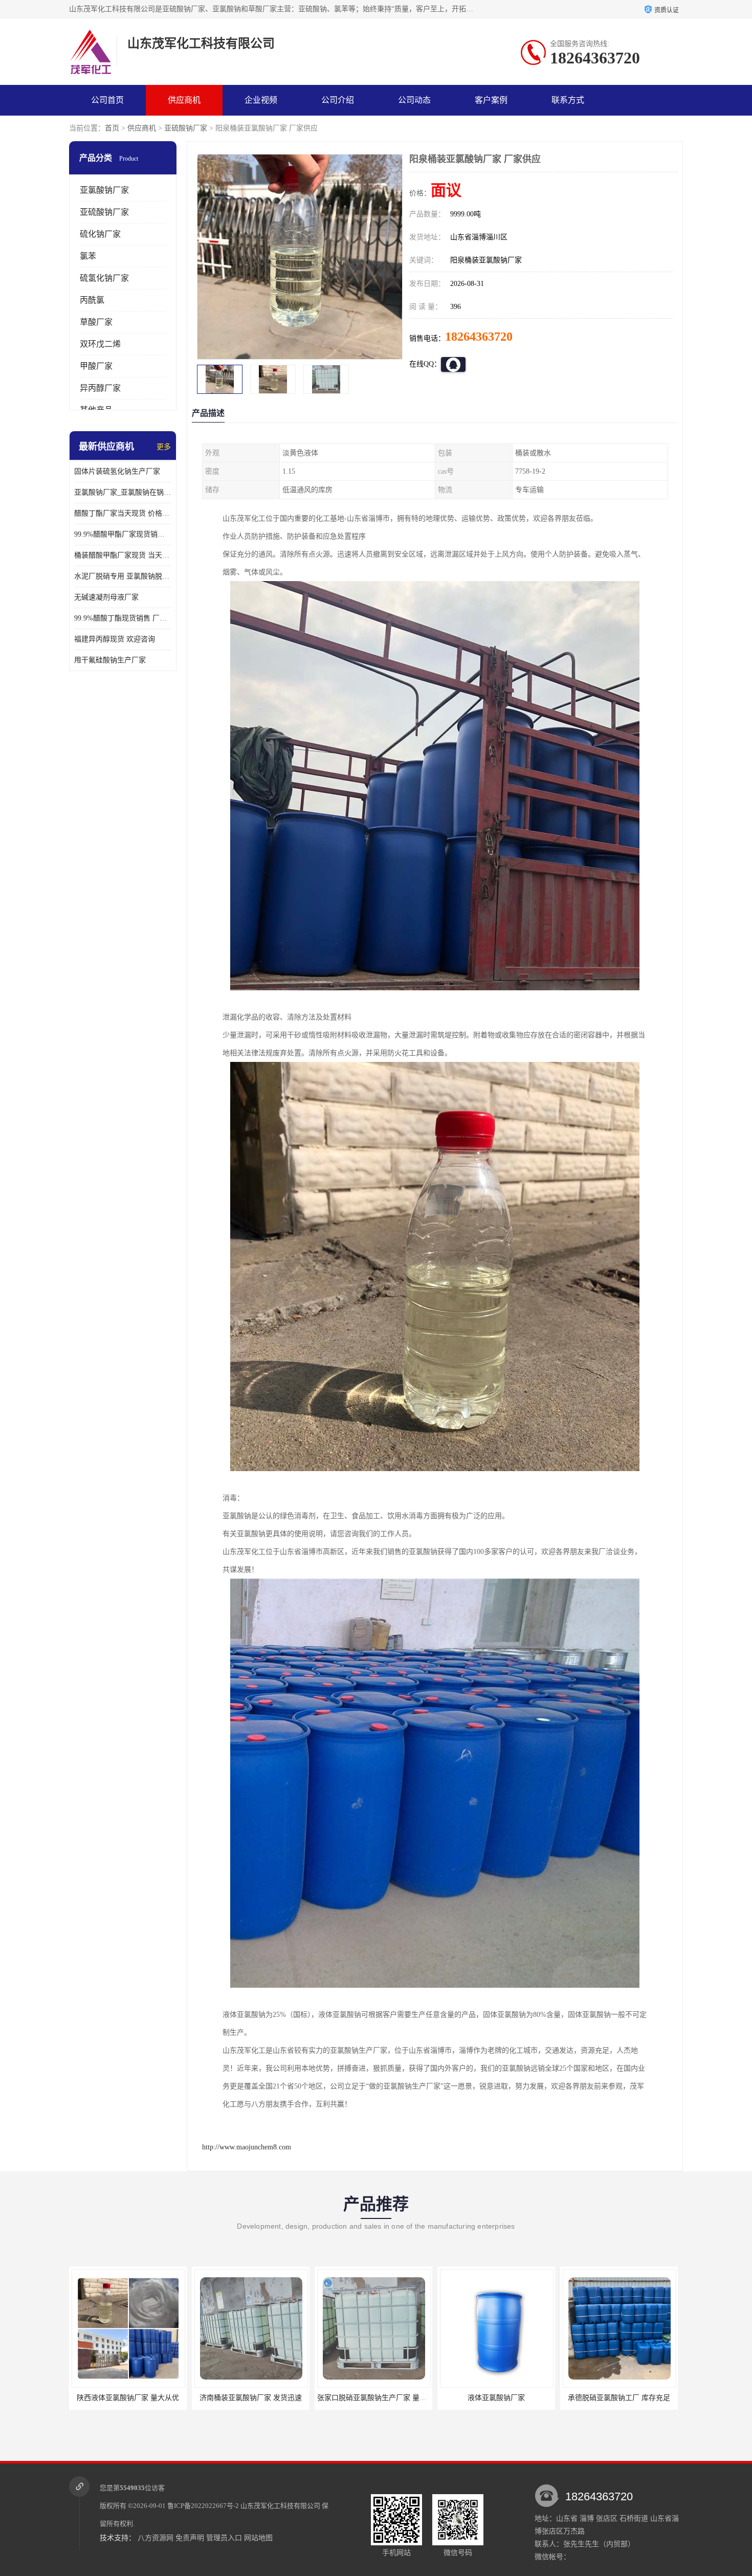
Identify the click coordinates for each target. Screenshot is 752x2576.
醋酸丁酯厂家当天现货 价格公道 (123, 513)
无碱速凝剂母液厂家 (106, 597)
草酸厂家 (96, 322)
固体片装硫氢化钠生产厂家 (117, 471)
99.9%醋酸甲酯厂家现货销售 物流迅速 (123, 534)
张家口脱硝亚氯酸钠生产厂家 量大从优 (256, 2398)
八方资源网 (156, 2538)
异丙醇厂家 (100, 388)
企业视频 (261, 100)
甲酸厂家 (96, 366)
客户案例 (491, 100)
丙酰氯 (92, 300)
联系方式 (568, 100)
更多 (164, 447)
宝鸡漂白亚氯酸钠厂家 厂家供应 (618, 2398)
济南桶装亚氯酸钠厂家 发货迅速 (127, 2398)
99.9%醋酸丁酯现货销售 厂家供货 (123, 618)
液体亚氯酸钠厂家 (373, 2398)
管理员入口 (224, 2538)
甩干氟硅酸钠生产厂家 (110, 660)
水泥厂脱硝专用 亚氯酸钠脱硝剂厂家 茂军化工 (123, 576)
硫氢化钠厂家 (104, 278)
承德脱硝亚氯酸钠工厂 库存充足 (496, 2398)
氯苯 (88, 256)
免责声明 (190, 2538)
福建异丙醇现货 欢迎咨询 (115, 639)
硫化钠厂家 (100, 234)
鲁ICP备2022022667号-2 (203, 2506)
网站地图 (258, 2538)
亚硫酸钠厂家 (186, 128)
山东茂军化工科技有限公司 (280, 2506)
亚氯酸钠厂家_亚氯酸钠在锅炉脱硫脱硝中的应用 (123, 492)
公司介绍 (338, 100)
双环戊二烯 (100, 344)
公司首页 (107, 100)
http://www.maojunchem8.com (247, 2147)
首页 (112, 128)
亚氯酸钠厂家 (104, 190)
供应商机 (184, 100)
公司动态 (414, 100)
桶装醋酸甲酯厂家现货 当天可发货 (123, 555)
